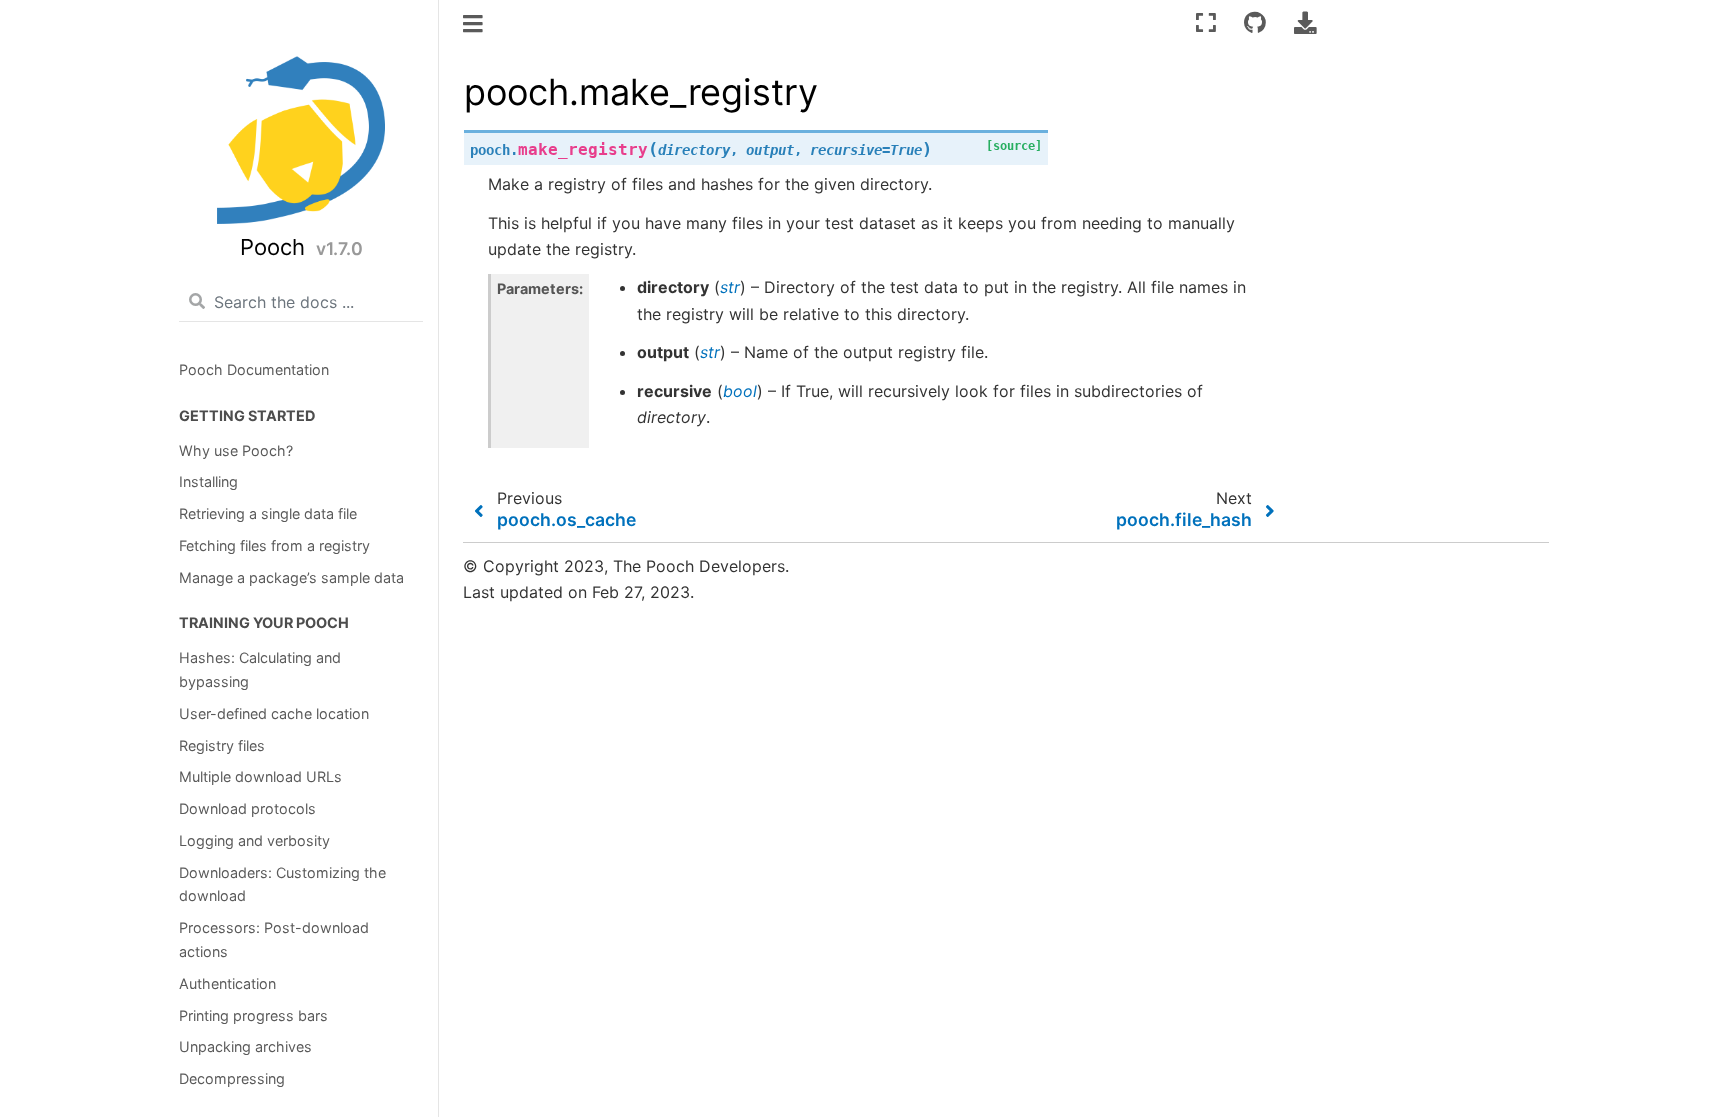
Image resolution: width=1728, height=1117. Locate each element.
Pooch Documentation (254, 369)
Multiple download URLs (260, 776)
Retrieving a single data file (268, 513)
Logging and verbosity (254, 840)
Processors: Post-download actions (274, 939)
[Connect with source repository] (1255, 22)
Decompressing (232, 1078)
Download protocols (247, 808)
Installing (208, 481)
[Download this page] (1305, 22)
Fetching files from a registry (274, 545)
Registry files (222, 745)
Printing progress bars (253, 1015)
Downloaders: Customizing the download (282, 884)
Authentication (227, 983)
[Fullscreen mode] (1206, 22)
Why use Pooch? (236, 450)
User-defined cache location (274, 713)
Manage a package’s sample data (291, 577)
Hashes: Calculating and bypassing (260, 669)
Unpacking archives (245, 1046)
